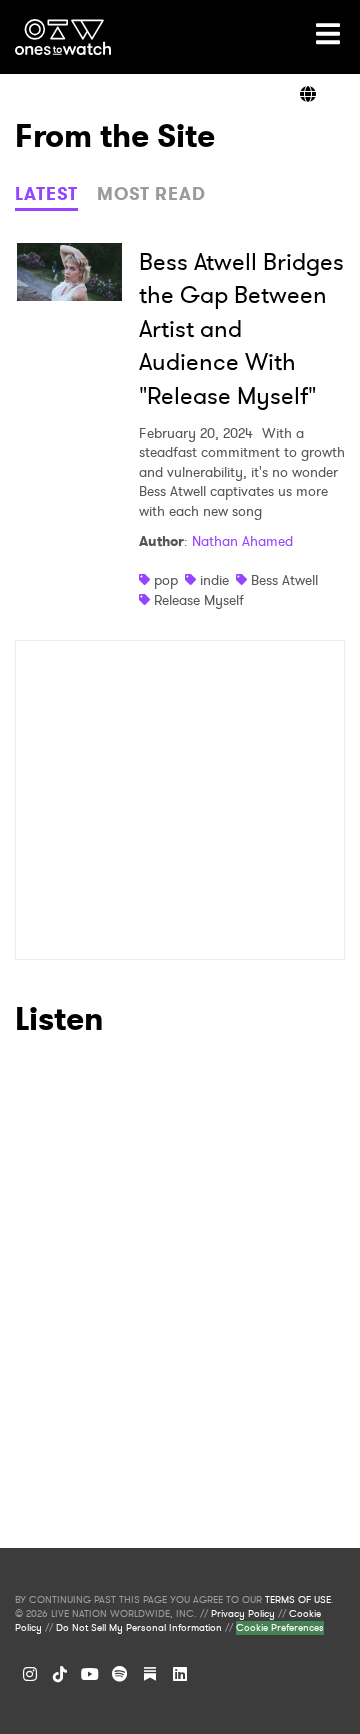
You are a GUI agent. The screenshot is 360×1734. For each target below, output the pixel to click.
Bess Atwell (284, 580)
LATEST (46, 194)
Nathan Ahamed (242, 541)
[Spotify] (120, 1674)
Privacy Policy (243, 1614)
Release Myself (199, 600)
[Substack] (150, 1674)
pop (166, 580)
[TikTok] (60, 1674)
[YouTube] (90, 1674)
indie (214, 580)
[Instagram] (30, 1674)
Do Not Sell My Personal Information (139, 1628)
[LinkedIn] (180, 1674)
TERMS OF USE (298, 1600)
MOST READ (151, 194)
